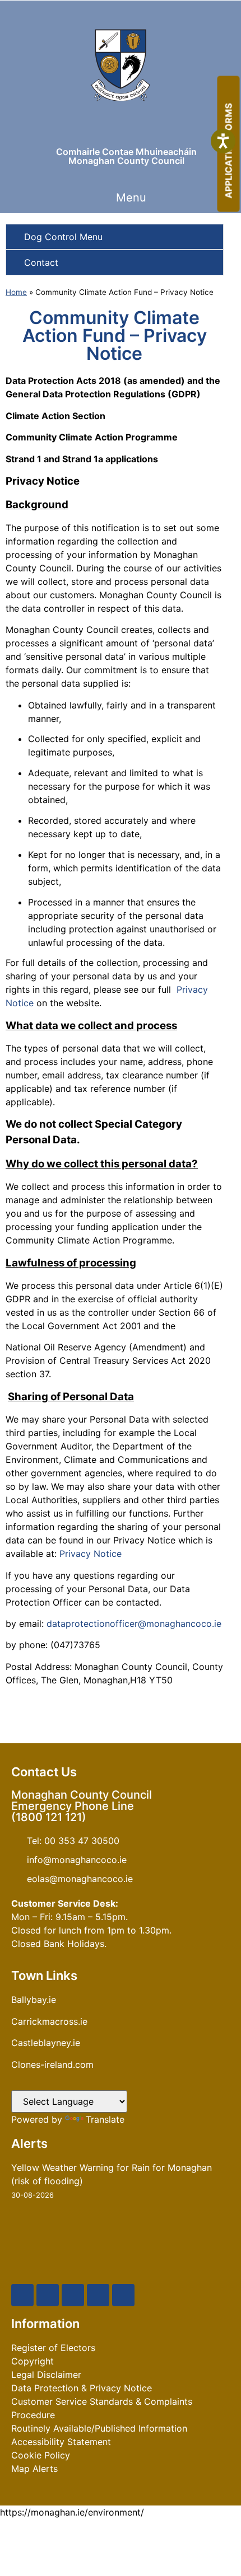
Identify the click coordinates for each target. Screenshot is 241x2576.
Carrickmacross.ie (49, 2021)
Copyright (33, 2361)
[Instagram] (98, 2295)
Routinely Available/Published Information (99, 2428)
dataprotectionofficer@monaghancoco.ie (134, 1624)
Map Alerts (34, 2469)
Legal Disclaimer (46, 2375)
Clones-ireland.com (52, 2064)
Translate (105, 2119)
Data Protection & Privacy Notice (82, 2388)
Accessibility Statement (61, 2442)
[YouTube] (73, 2295)
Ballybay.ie (34, 2000)
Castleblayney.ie (46, 2043)
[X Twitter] (48, 2295)
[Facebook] (22, 2295)
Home (16, 292)
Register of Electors (53, 2348)
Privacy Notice (91, 1554)
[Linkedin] (123, 2295)
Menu (131, 198)
